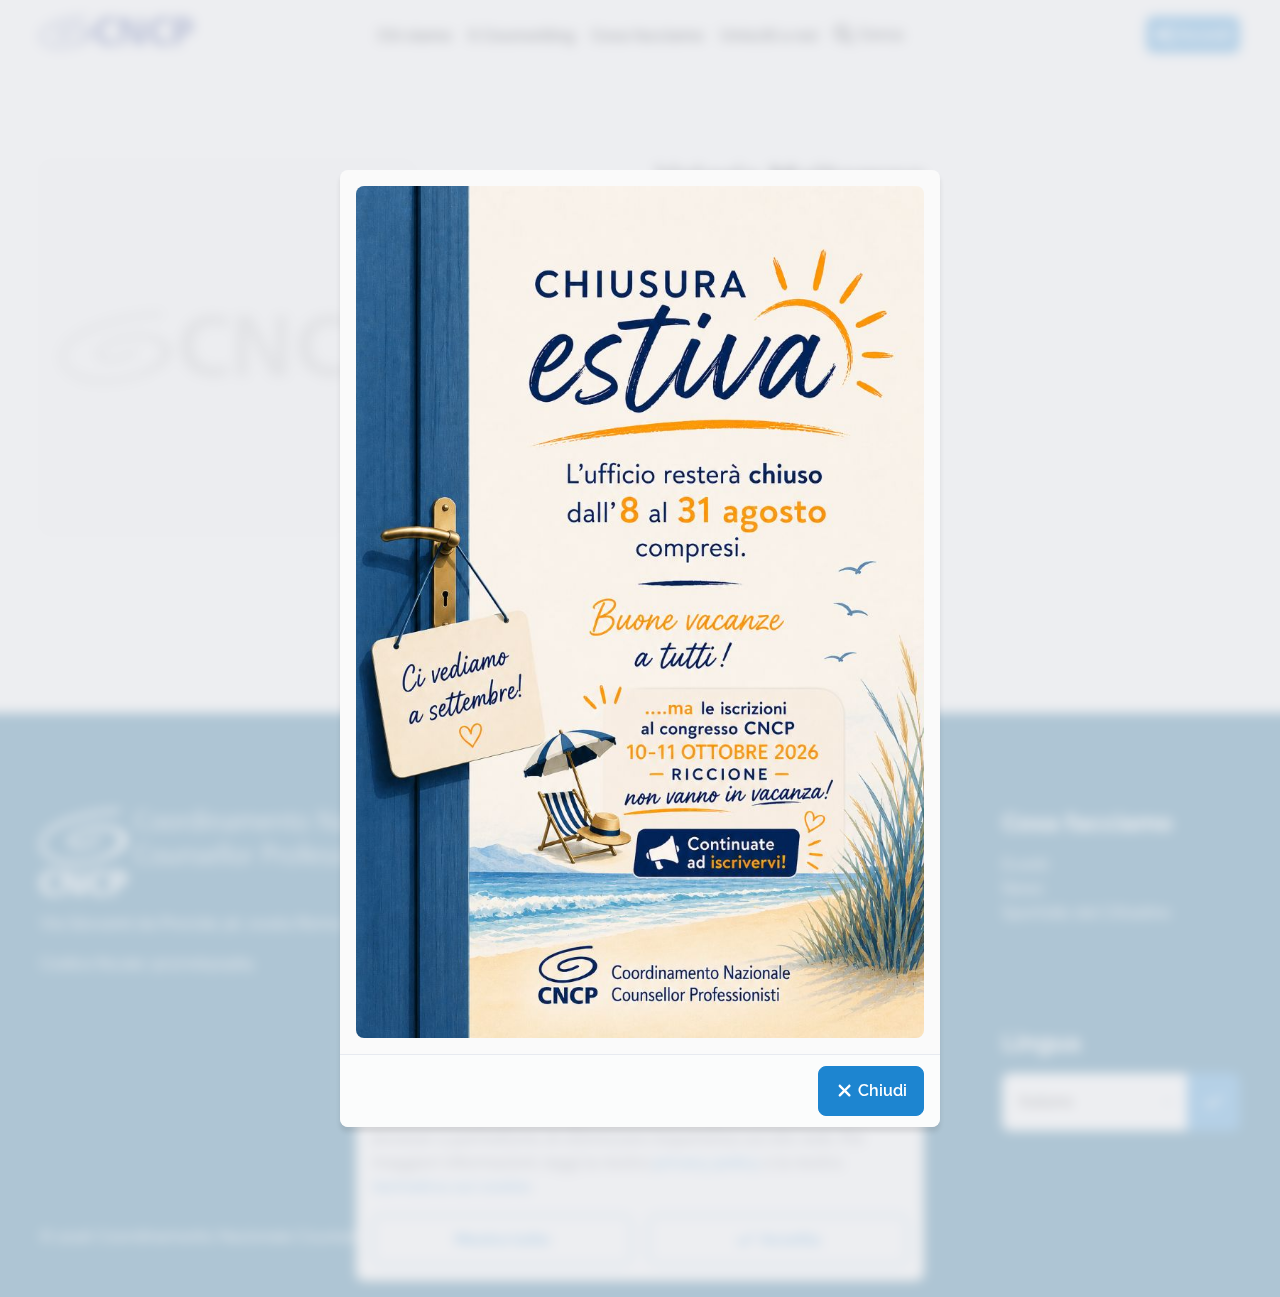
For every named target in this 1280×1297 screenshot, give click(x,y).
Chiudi (880, 1090)
